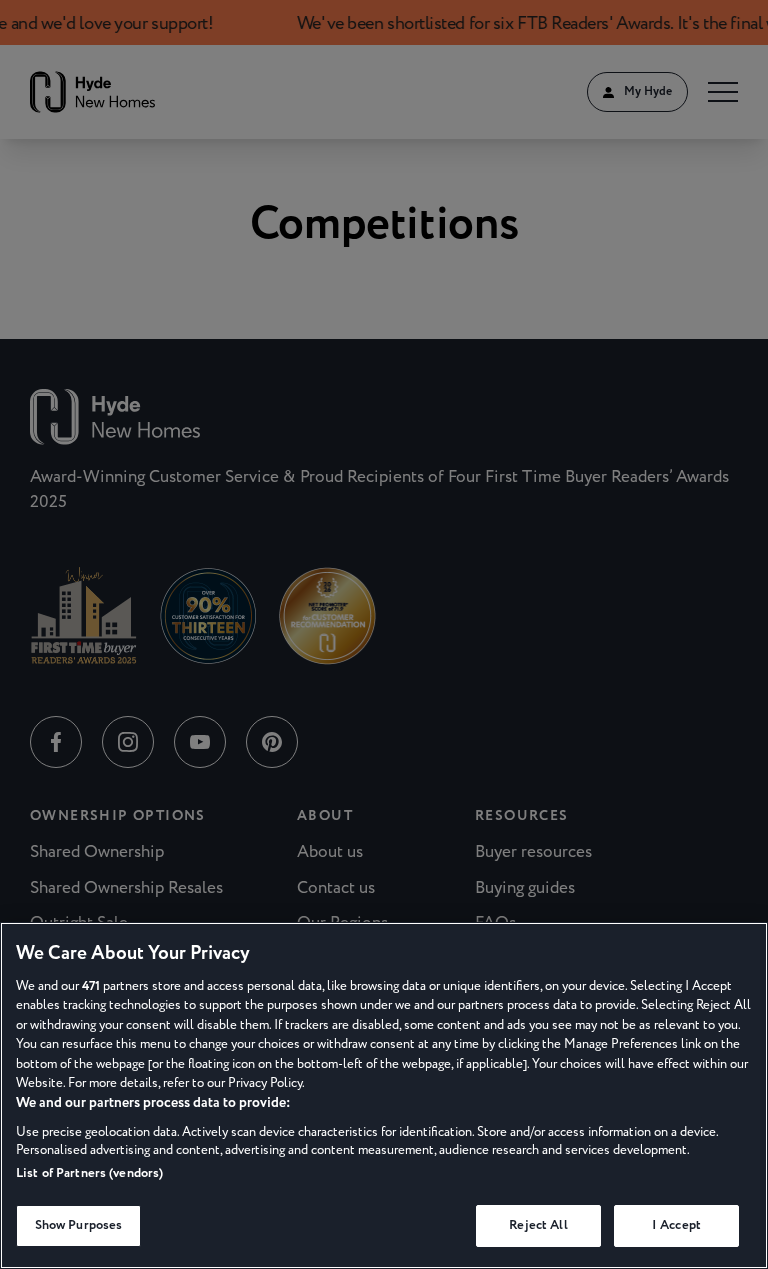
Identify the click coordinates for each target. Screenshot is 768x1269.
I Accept (676, 1225)
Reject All (538, 1225)
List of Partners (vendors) (89, 1173)
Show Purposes (79, 1225)
